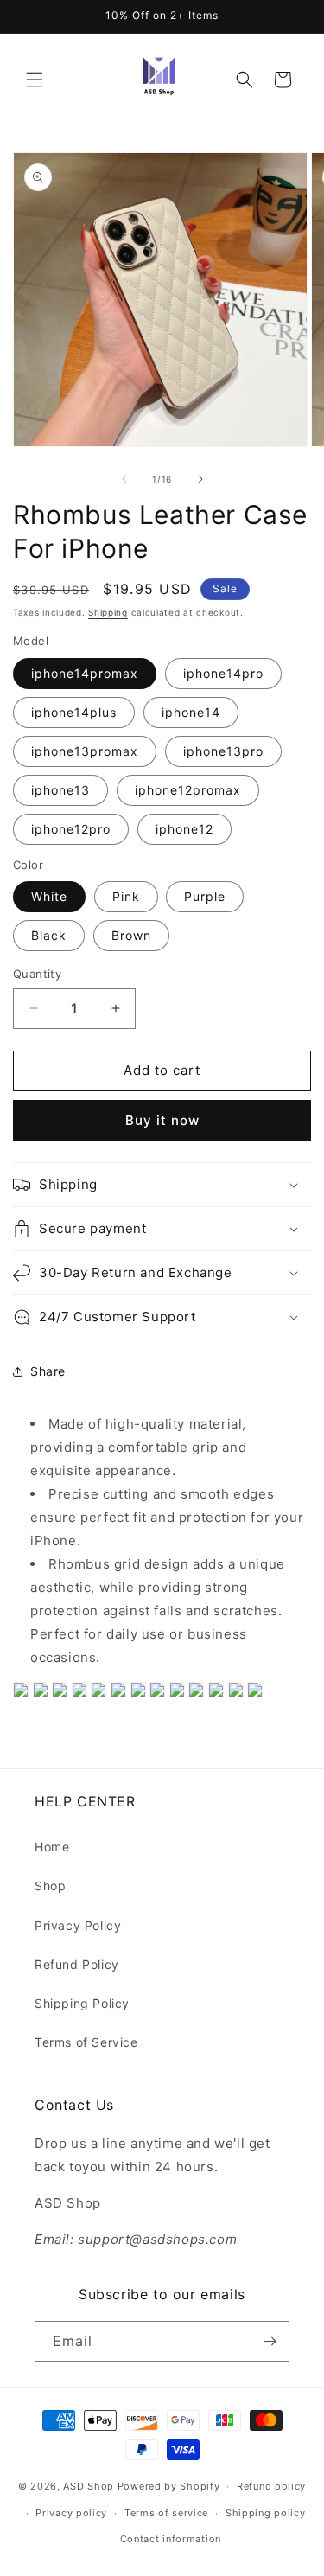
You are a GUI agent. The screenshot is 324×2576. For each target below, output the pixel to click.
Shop (50, 1886)
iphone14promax (85, 673)
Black (49, 935)
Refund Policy (77, 1964)
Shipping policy (266, 2513)
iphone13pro (223, 751)
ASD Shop (89, 2486)
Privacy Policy (78, 1925)
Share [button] (48, 1371)
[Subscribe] (270, 2341)
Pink (126, 896)
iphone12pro (71, 829)
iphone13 (60, 790)
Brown (131, 935)
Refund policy (271, 2486)
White (49, 896)
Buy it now (162, 1120)
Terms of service (166, 2513)
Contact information (171, 2539)
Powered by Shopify (169, 2486)
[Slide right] (200, 479)
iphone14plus (74, 712)
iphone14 (191, 712)
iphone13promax (85, 751)
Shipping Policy (82, 2003)
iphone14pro (223, 673)
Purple (205, 896)
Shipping (108, 612)
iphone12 (184, 829)
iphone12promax (188, 790)
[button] (35, 80)
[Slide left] (124, 479)
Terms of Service (86, 2042)
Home (52, 1847)
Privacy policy (71, 2513)
